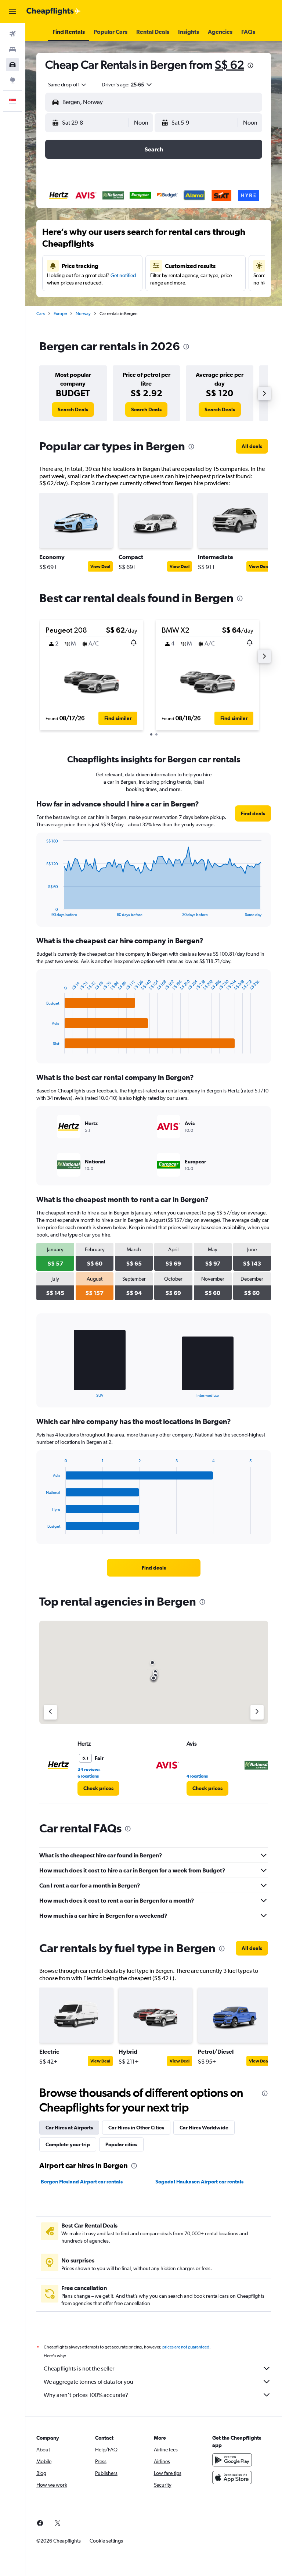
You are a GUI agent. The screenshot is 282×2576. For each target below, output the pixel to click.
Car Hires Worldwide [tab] (204, 2128)
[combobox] (68, 85)
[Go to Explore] (12, 80)
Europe (60, 314)
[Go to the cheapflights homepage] (54, 11)
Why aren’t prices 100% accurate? (86, 2395)
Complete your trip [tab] (68, 2144)
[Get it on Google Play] (232, 2460)
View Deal (100, 566)
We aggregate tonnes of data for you (88, 2382)
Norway (83, 314)
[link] (73, 409)
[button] (12, 11)
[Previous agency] (50, 1712)
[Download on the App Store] (232, 2477)
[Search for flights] (12, 34)
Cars (41, 314)
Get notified (123, 275)
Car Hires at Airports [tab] (69, 2128)
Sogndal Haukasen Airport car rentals (199, 2182)
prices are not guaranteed (186, 2347)
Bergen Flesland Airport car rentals (82, 2182)
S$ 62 (229, 65)
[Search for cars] (12, 65)
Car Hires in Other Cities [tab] (136, 2128)
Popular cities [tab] (121, 2144)
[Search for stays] (12, 49)
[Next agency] (257, 1712)
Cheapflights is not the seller (79, 2369)
